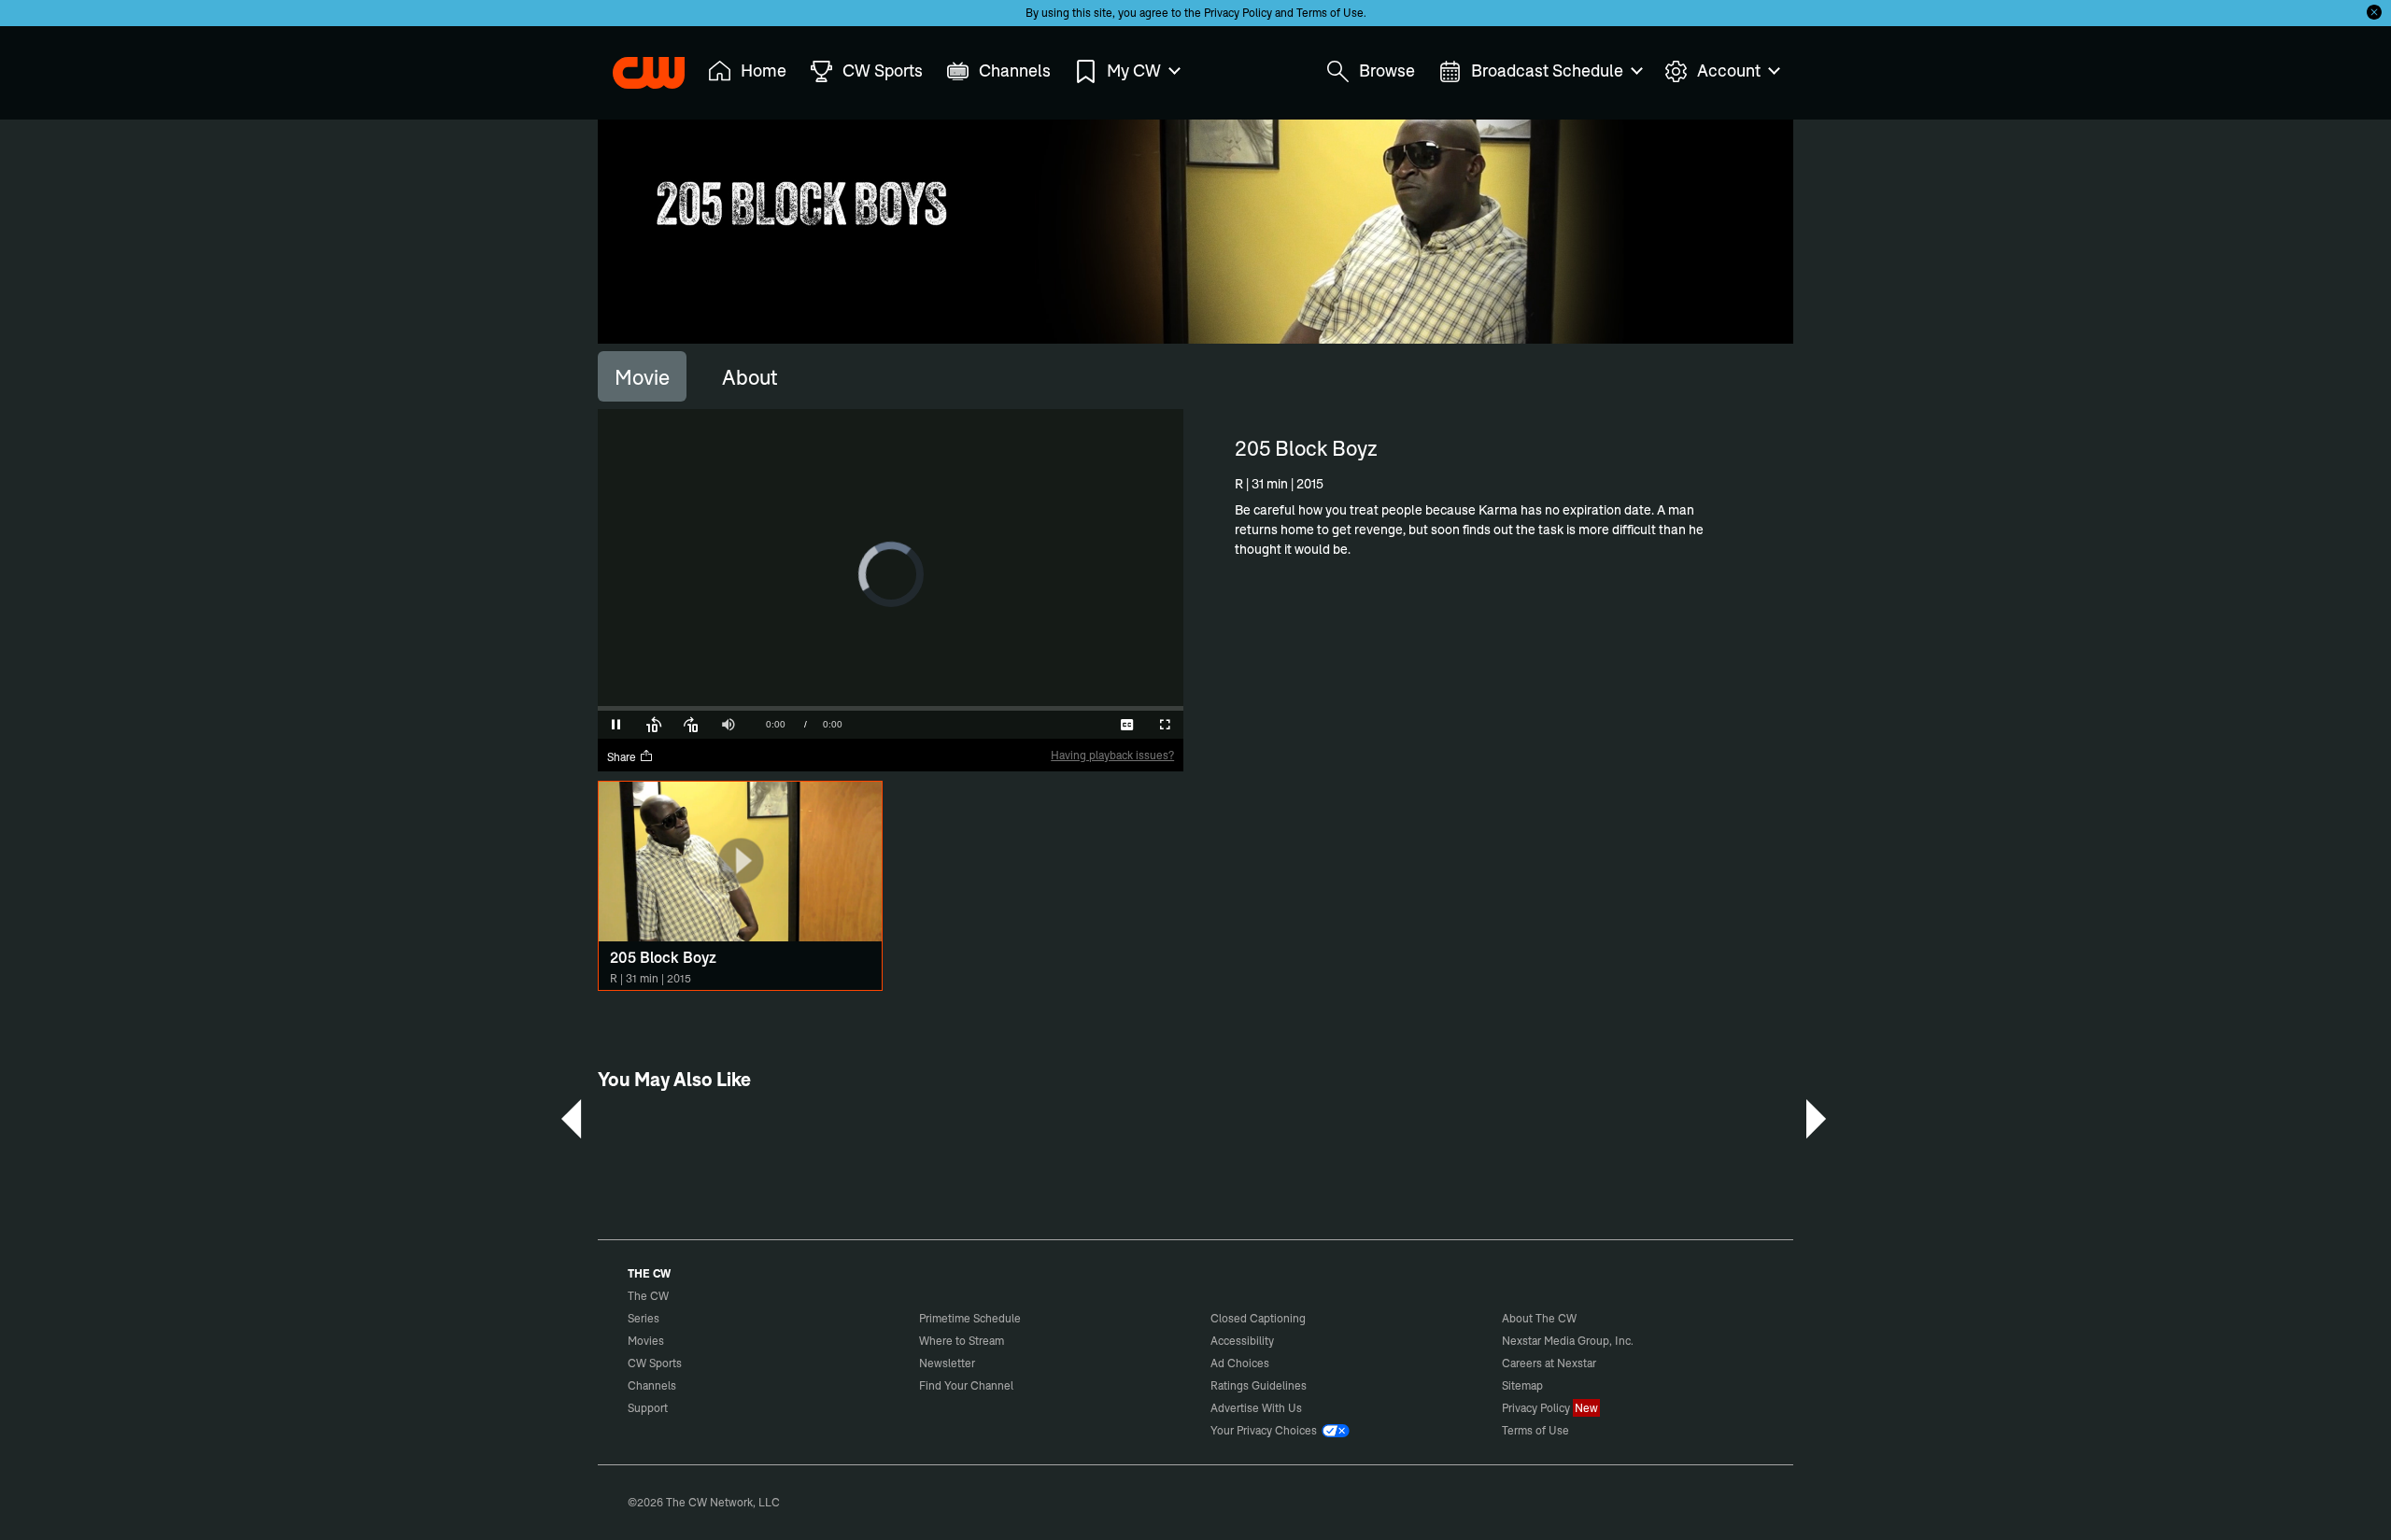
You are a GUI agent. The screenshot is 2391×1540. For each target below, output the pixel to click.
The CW (636, 66)
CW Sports (655, 1363)
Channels (652, 1385)
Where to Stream (962, 1341)
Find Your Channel (966, 1385)
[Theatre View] (1053, 725)
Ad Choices (1240, 1363)
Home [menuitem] (764, 71)
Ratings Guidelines (1259, 1385)
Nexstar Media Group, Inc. (1568, 1341)
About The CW (1539, 1318)
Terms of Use (1330, 13)
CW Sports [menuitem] (883, 71)
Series (644, 1318)
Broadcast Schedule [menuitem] (1547, 71)
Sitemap (1522, 1385)
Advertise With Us (1256, 1408)
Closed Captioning (1258, 1318)
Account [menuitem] (1729, 71)
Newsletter (947, 1363)
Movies (646, 1341)
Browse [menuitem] (1387, 71)
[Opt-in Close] (2374, 12)
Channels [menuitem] (1015, 71)
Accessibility (1242, 1341)
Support (648, 1408)
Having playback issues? (1112, 755)
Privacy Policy (1238, 13)
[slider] (891, 708)
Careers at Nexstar (1549, 1363)
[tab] (642, 376)
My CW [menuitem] (1134, 71)
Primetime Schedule (970, 1318)
